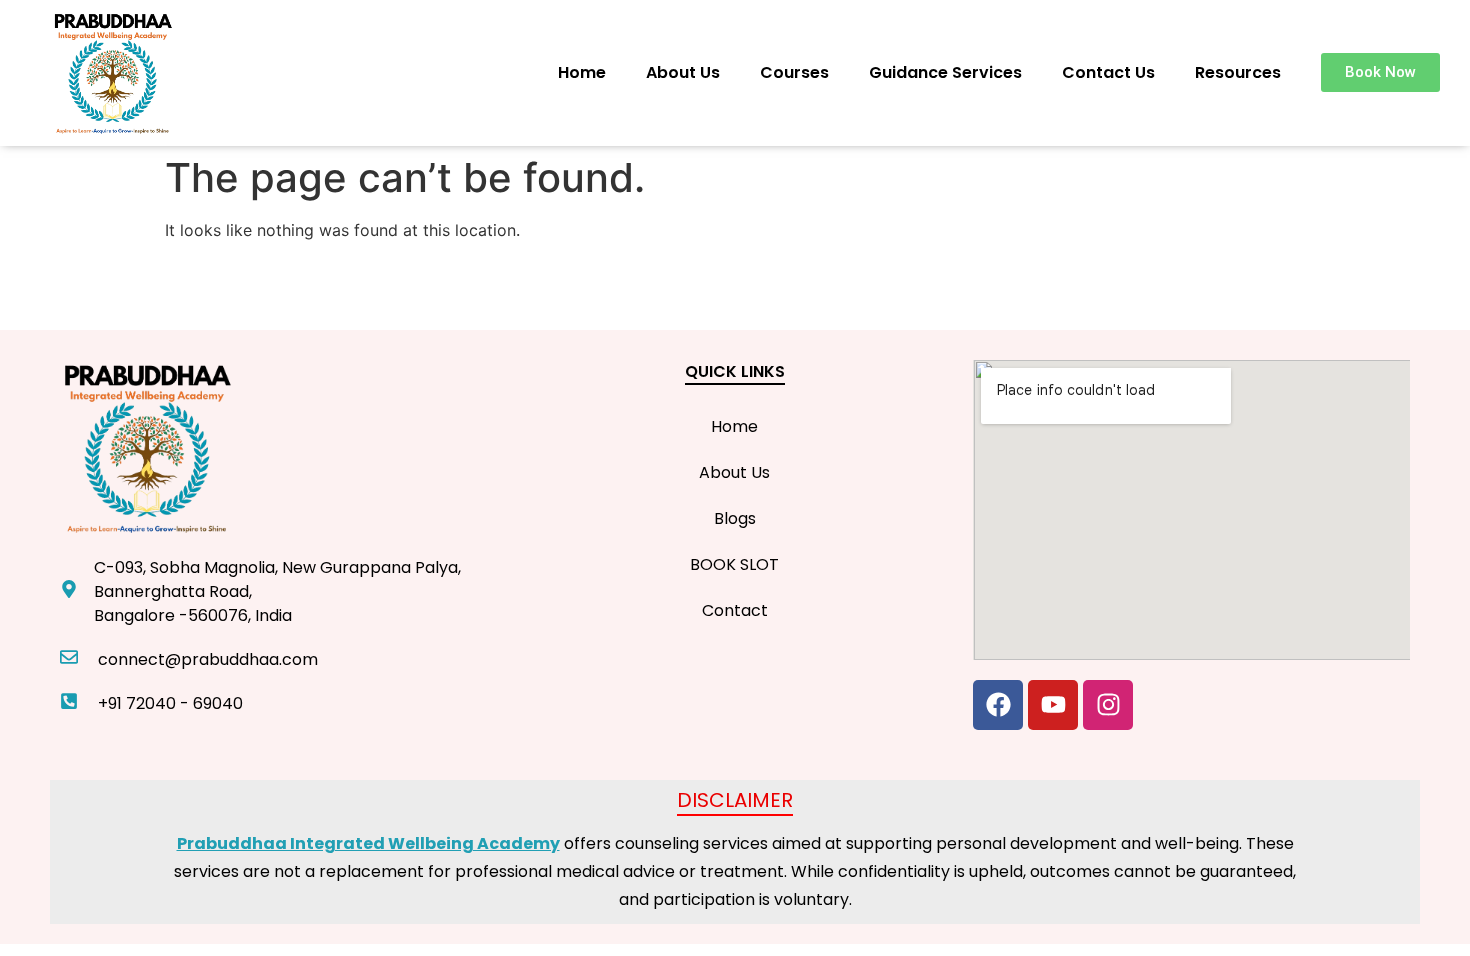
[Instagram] (1108, 705)
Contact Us (1108, 72)
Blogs (735, 518)
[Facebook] (998, 705)
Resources (1238, 72)
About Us (683, 72)
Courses (794, 72)
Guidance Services (945, 72)
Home (582, 72)
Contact (735, 610)
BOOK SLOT (734, 564)
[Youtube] (1053, 705)
